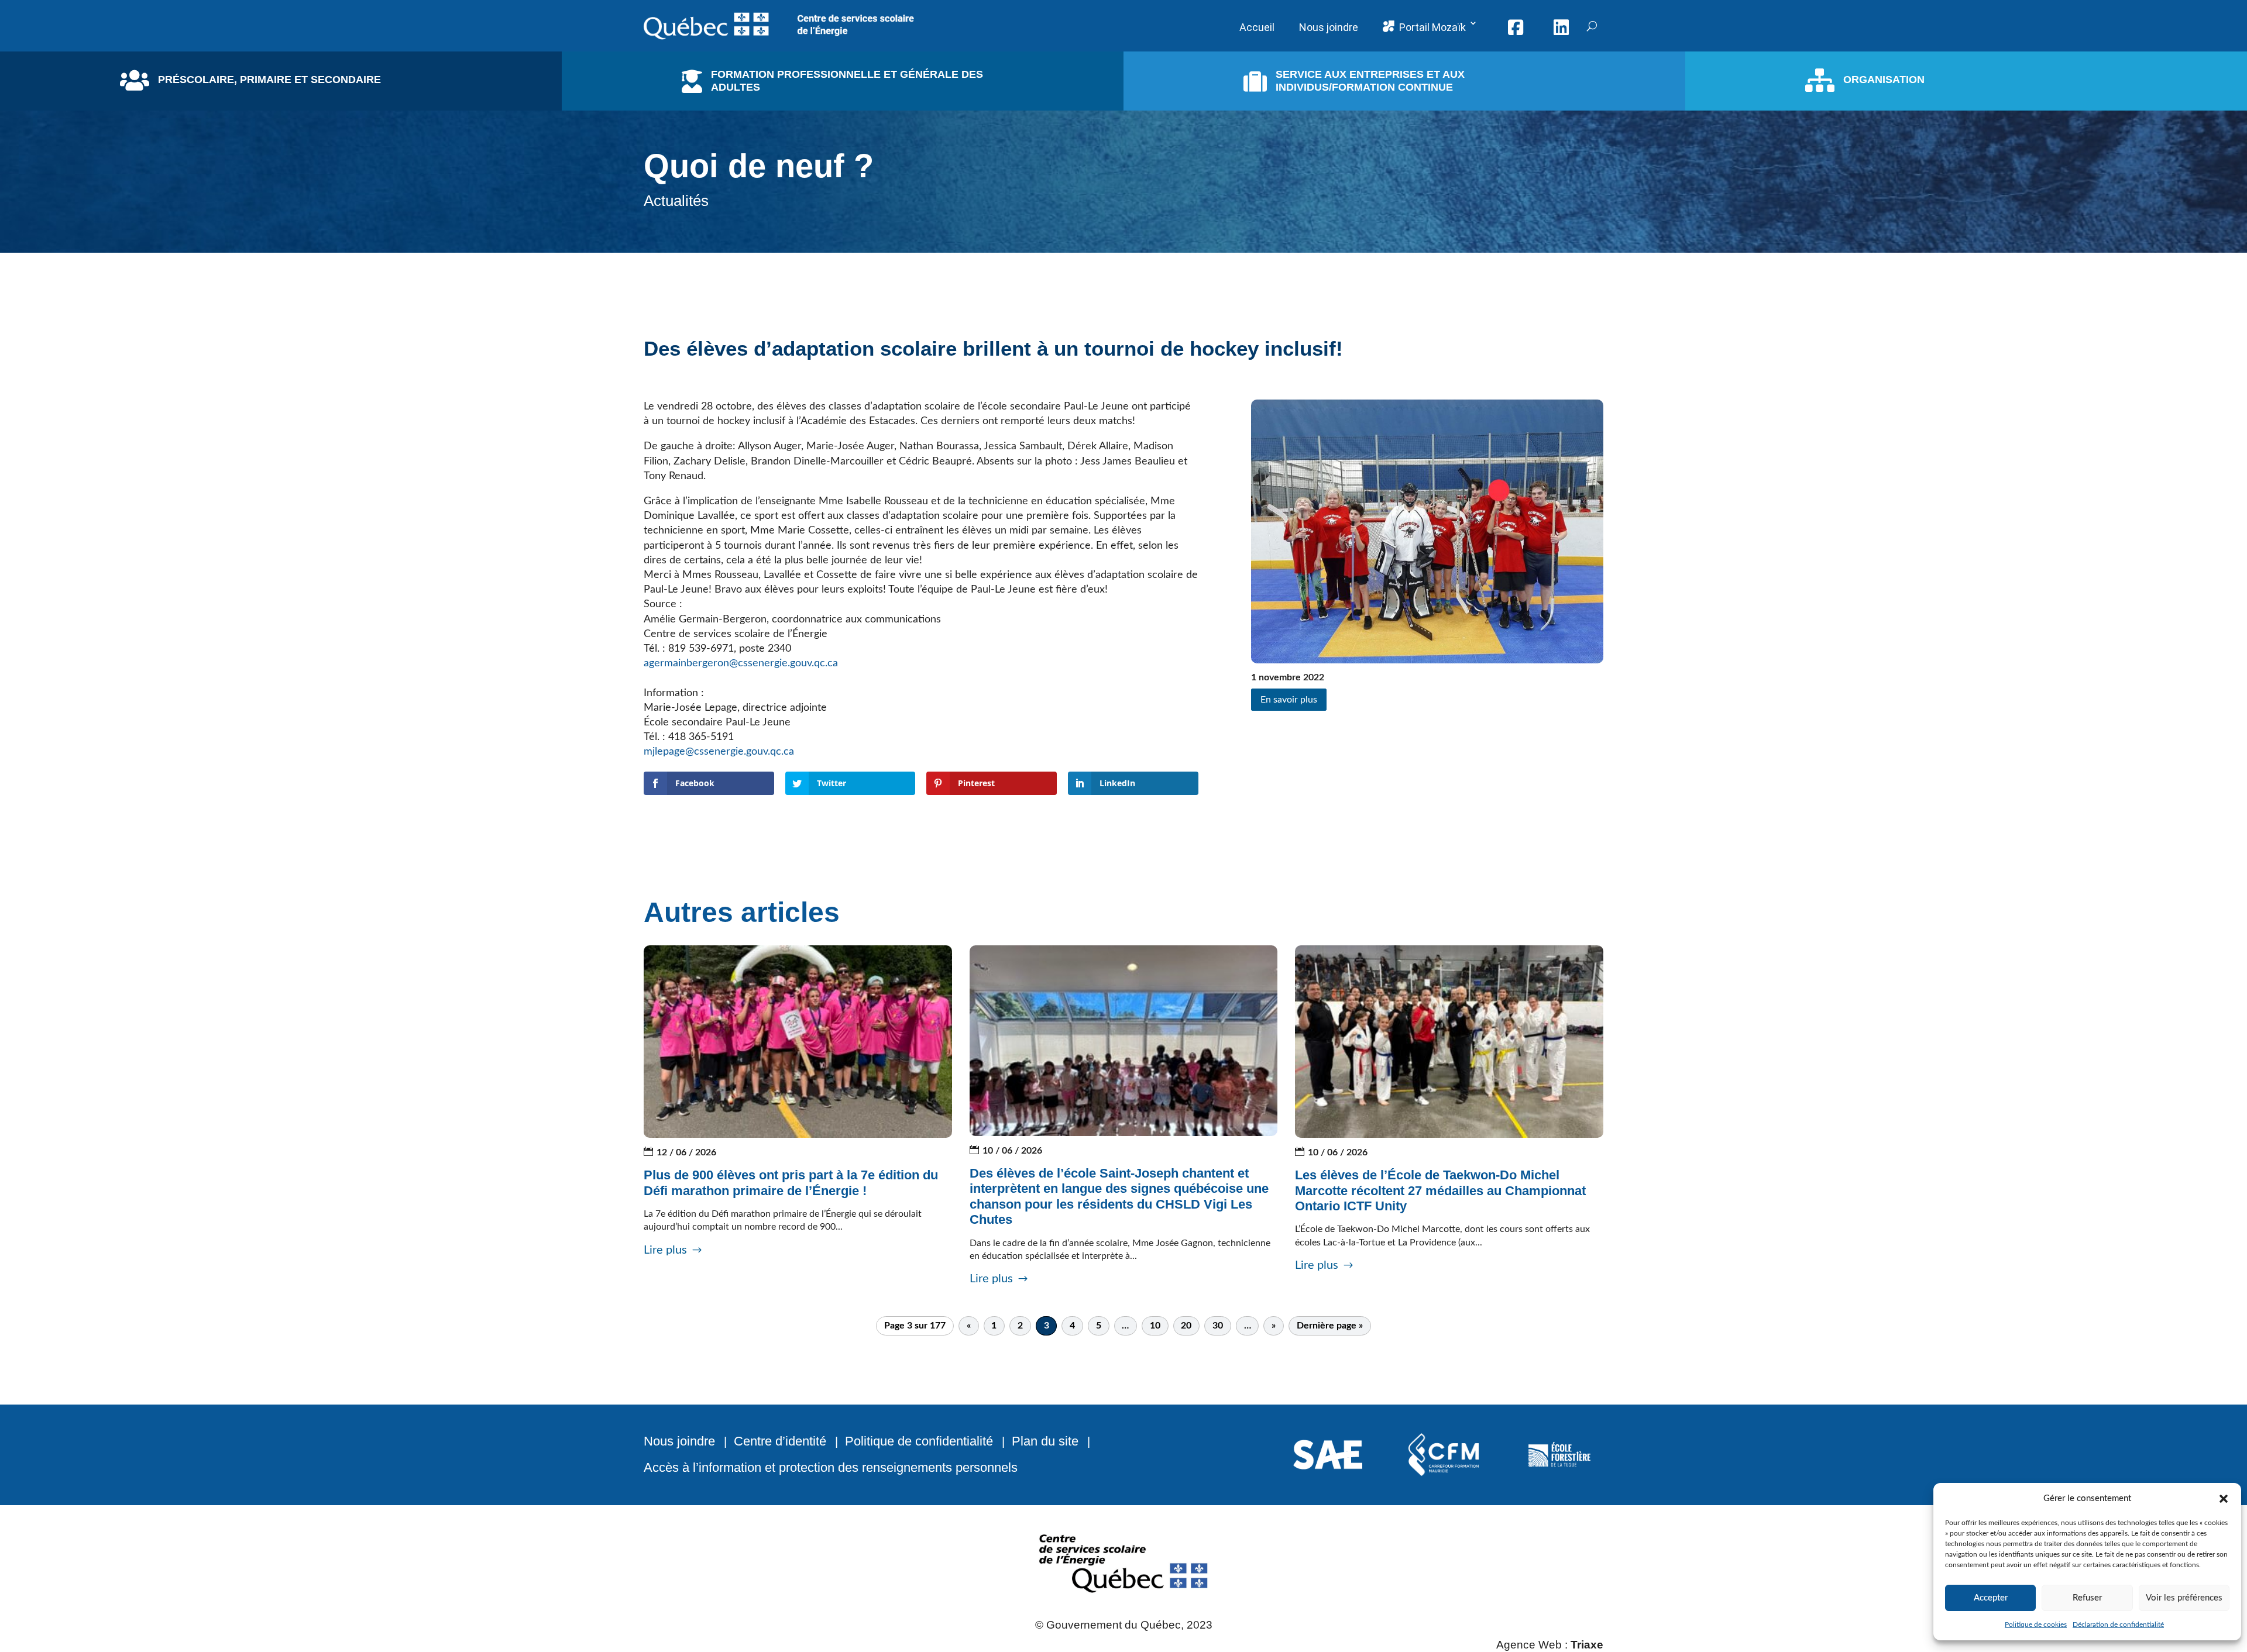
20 (1186, 1326)
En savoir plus (1289, 700)
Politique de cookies (2036, 1625)
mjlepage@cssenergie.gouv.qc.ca (719, 752)
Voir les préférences (2184, 1598)
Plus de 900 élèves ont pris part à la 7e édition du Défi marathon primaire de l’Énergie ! (791, 1183)
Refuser (2087, 1598)
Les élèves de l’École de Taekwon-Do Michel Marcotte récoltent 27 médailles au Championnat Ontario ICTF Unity (1440, 1190)
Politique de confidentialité (919, 1441)
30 (1218, 1326)
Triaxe (1587, 1645)
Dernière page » (1330, 1326)
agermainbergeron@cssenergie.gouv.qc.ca (741, 663)
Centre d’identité (780, 1441)
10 (1155, 1326)
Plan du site (1045, 1441)
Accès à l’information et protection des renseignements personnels (831, 1467)
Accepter (1991, 1598)
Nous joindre (679, 1441)
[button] (2224, 1499)
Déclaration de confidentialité (2118, 1625)
